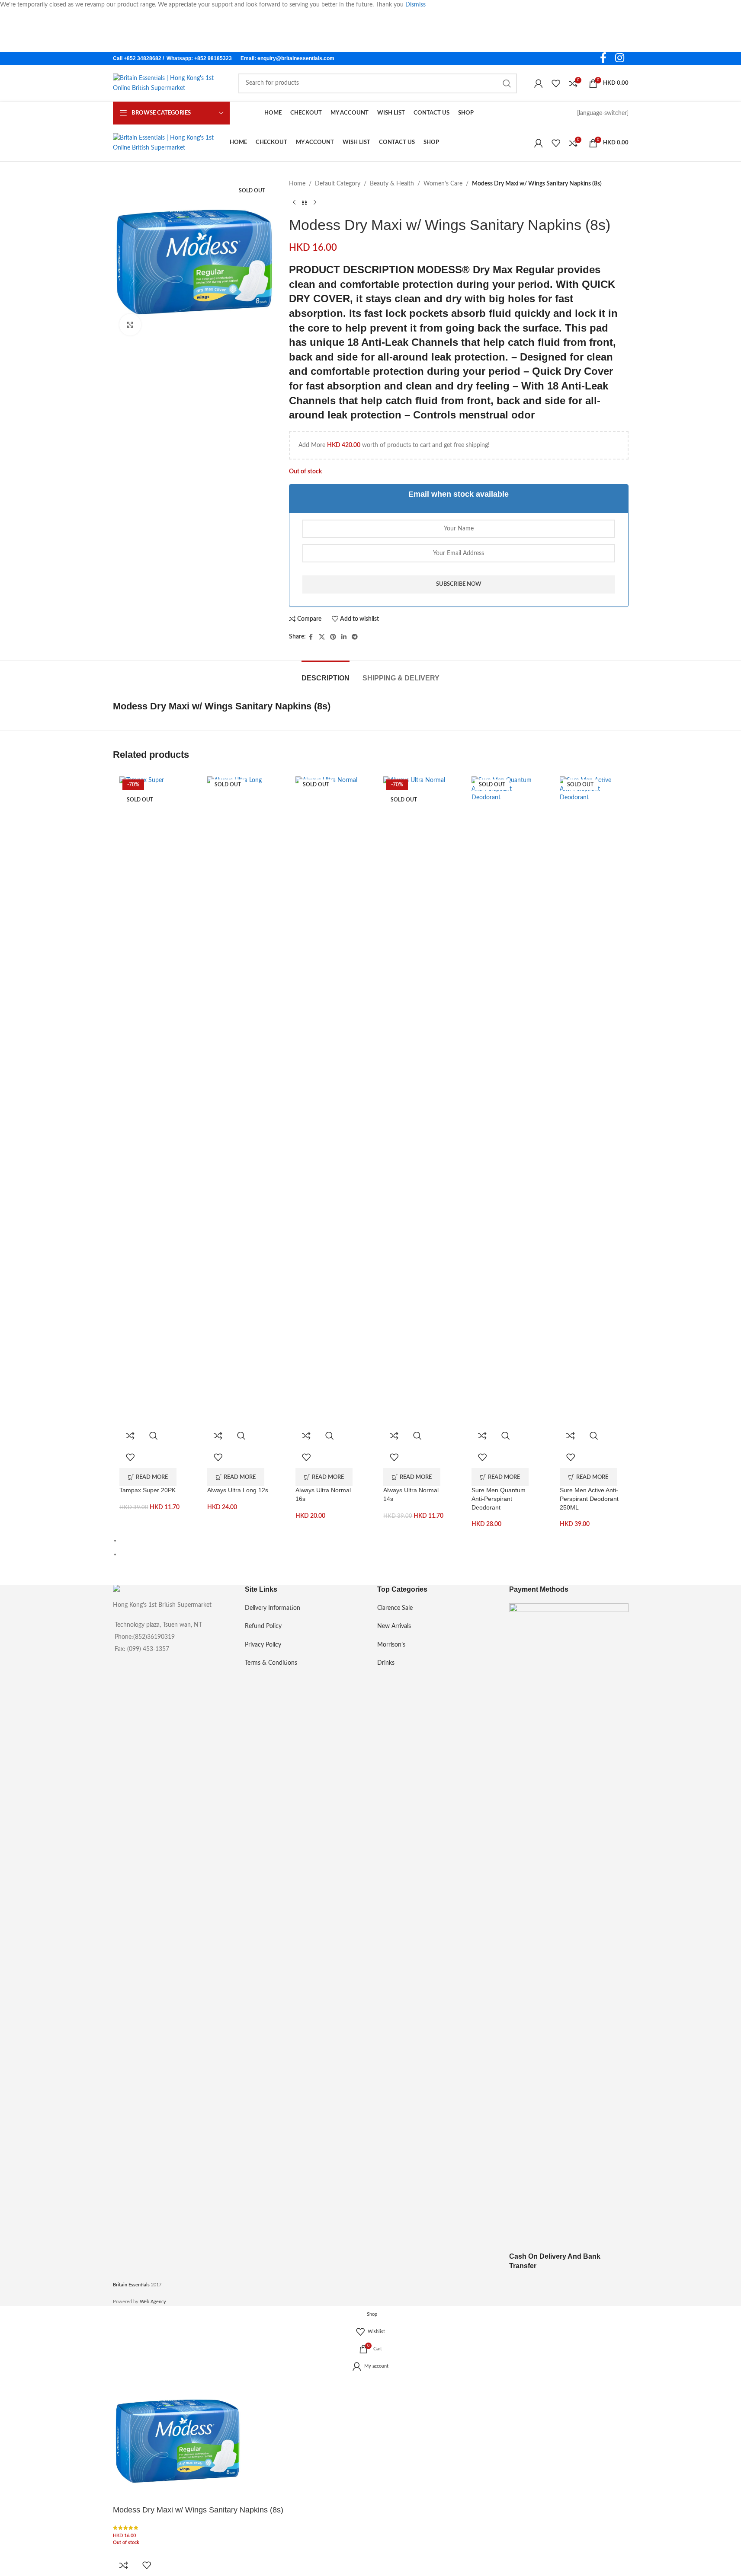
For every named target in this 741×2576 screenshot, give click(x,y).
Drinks (386, 1663)
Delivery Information (273, 1608)
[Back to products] (305, 202)
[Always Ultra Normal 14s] (414, 1101)
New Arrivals (394, 1626)
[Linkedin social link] (344, 637)
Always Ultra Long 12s (238, 1490)
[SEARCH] (507, 83)
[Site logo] (167, 83)
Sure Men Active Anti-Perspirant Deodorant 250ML (589, 1499)
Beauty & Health (392, 184)
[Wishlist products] (556, 83)
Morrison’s (391, 1645)
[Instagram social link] (620, 59)
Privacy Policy (263, 1645)
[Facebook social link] (603, 59)
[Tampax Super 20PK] (151, 1101)
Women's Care (443, 184)
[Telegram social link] (355, 637)
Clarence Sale (395, 1608)
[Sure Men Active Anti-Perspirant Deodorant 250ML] (591, 1101)
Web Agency (153, 2302)
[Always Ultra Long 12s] (238, 1101)
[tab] (326, 674)
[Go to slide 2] (374, 1554)
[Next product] (315, 202)
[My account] (539, 83)
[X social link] (322, 637)
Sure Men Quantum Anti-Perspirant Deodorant (499, 1499)
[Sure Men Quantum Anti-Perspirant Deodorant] (503, 1101)
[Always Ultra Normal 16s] (327, 1101)
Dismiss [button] (415, 5)
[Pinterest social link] (333, 637)
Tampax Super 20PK (148, 1490)
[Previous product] (294, 202)
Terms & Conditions (271, 1663)
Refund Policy (263, 1626)
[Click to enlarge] (130, 325)
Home (297, 184)
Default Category (338, 184)
